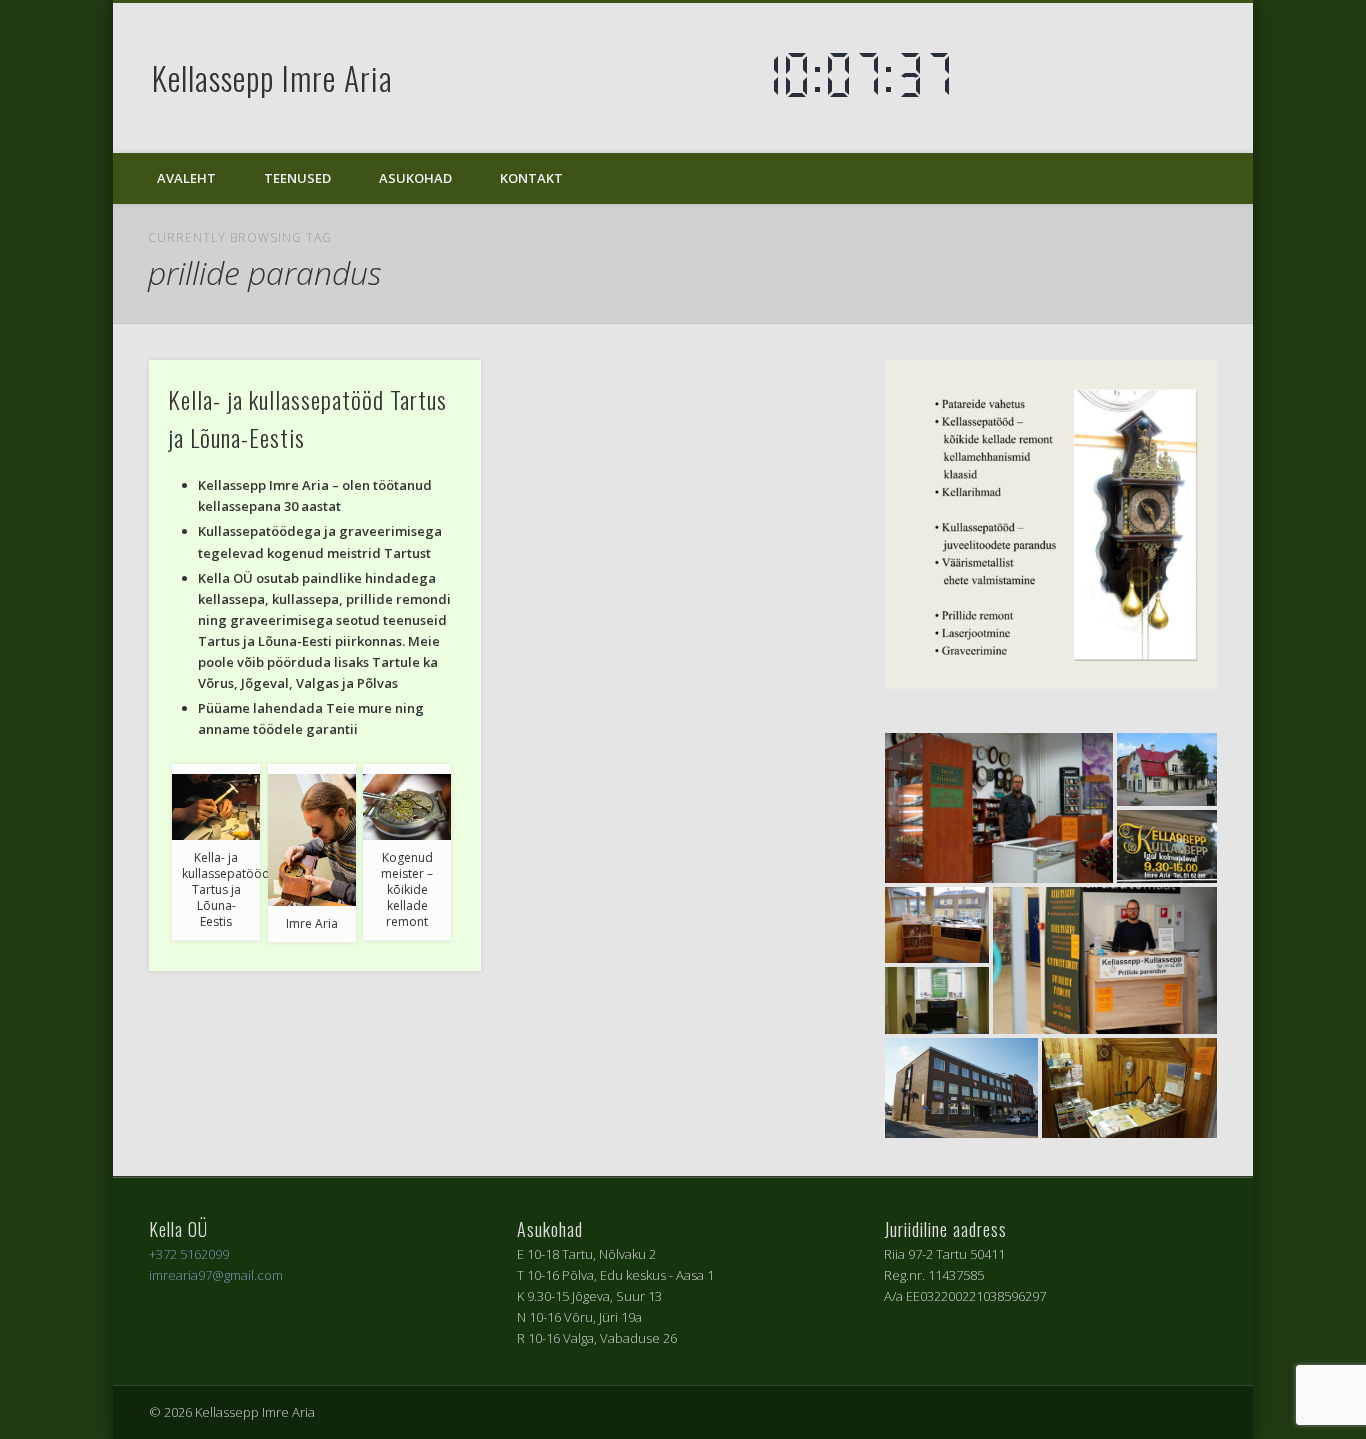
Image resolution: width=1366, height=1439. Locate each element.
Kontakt (531, 178)
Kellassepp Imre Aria (272, 77)
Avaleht (186, 178)
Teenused (297, 178)
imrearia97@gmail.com (216, 1275)
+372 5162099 (189, 1254)
